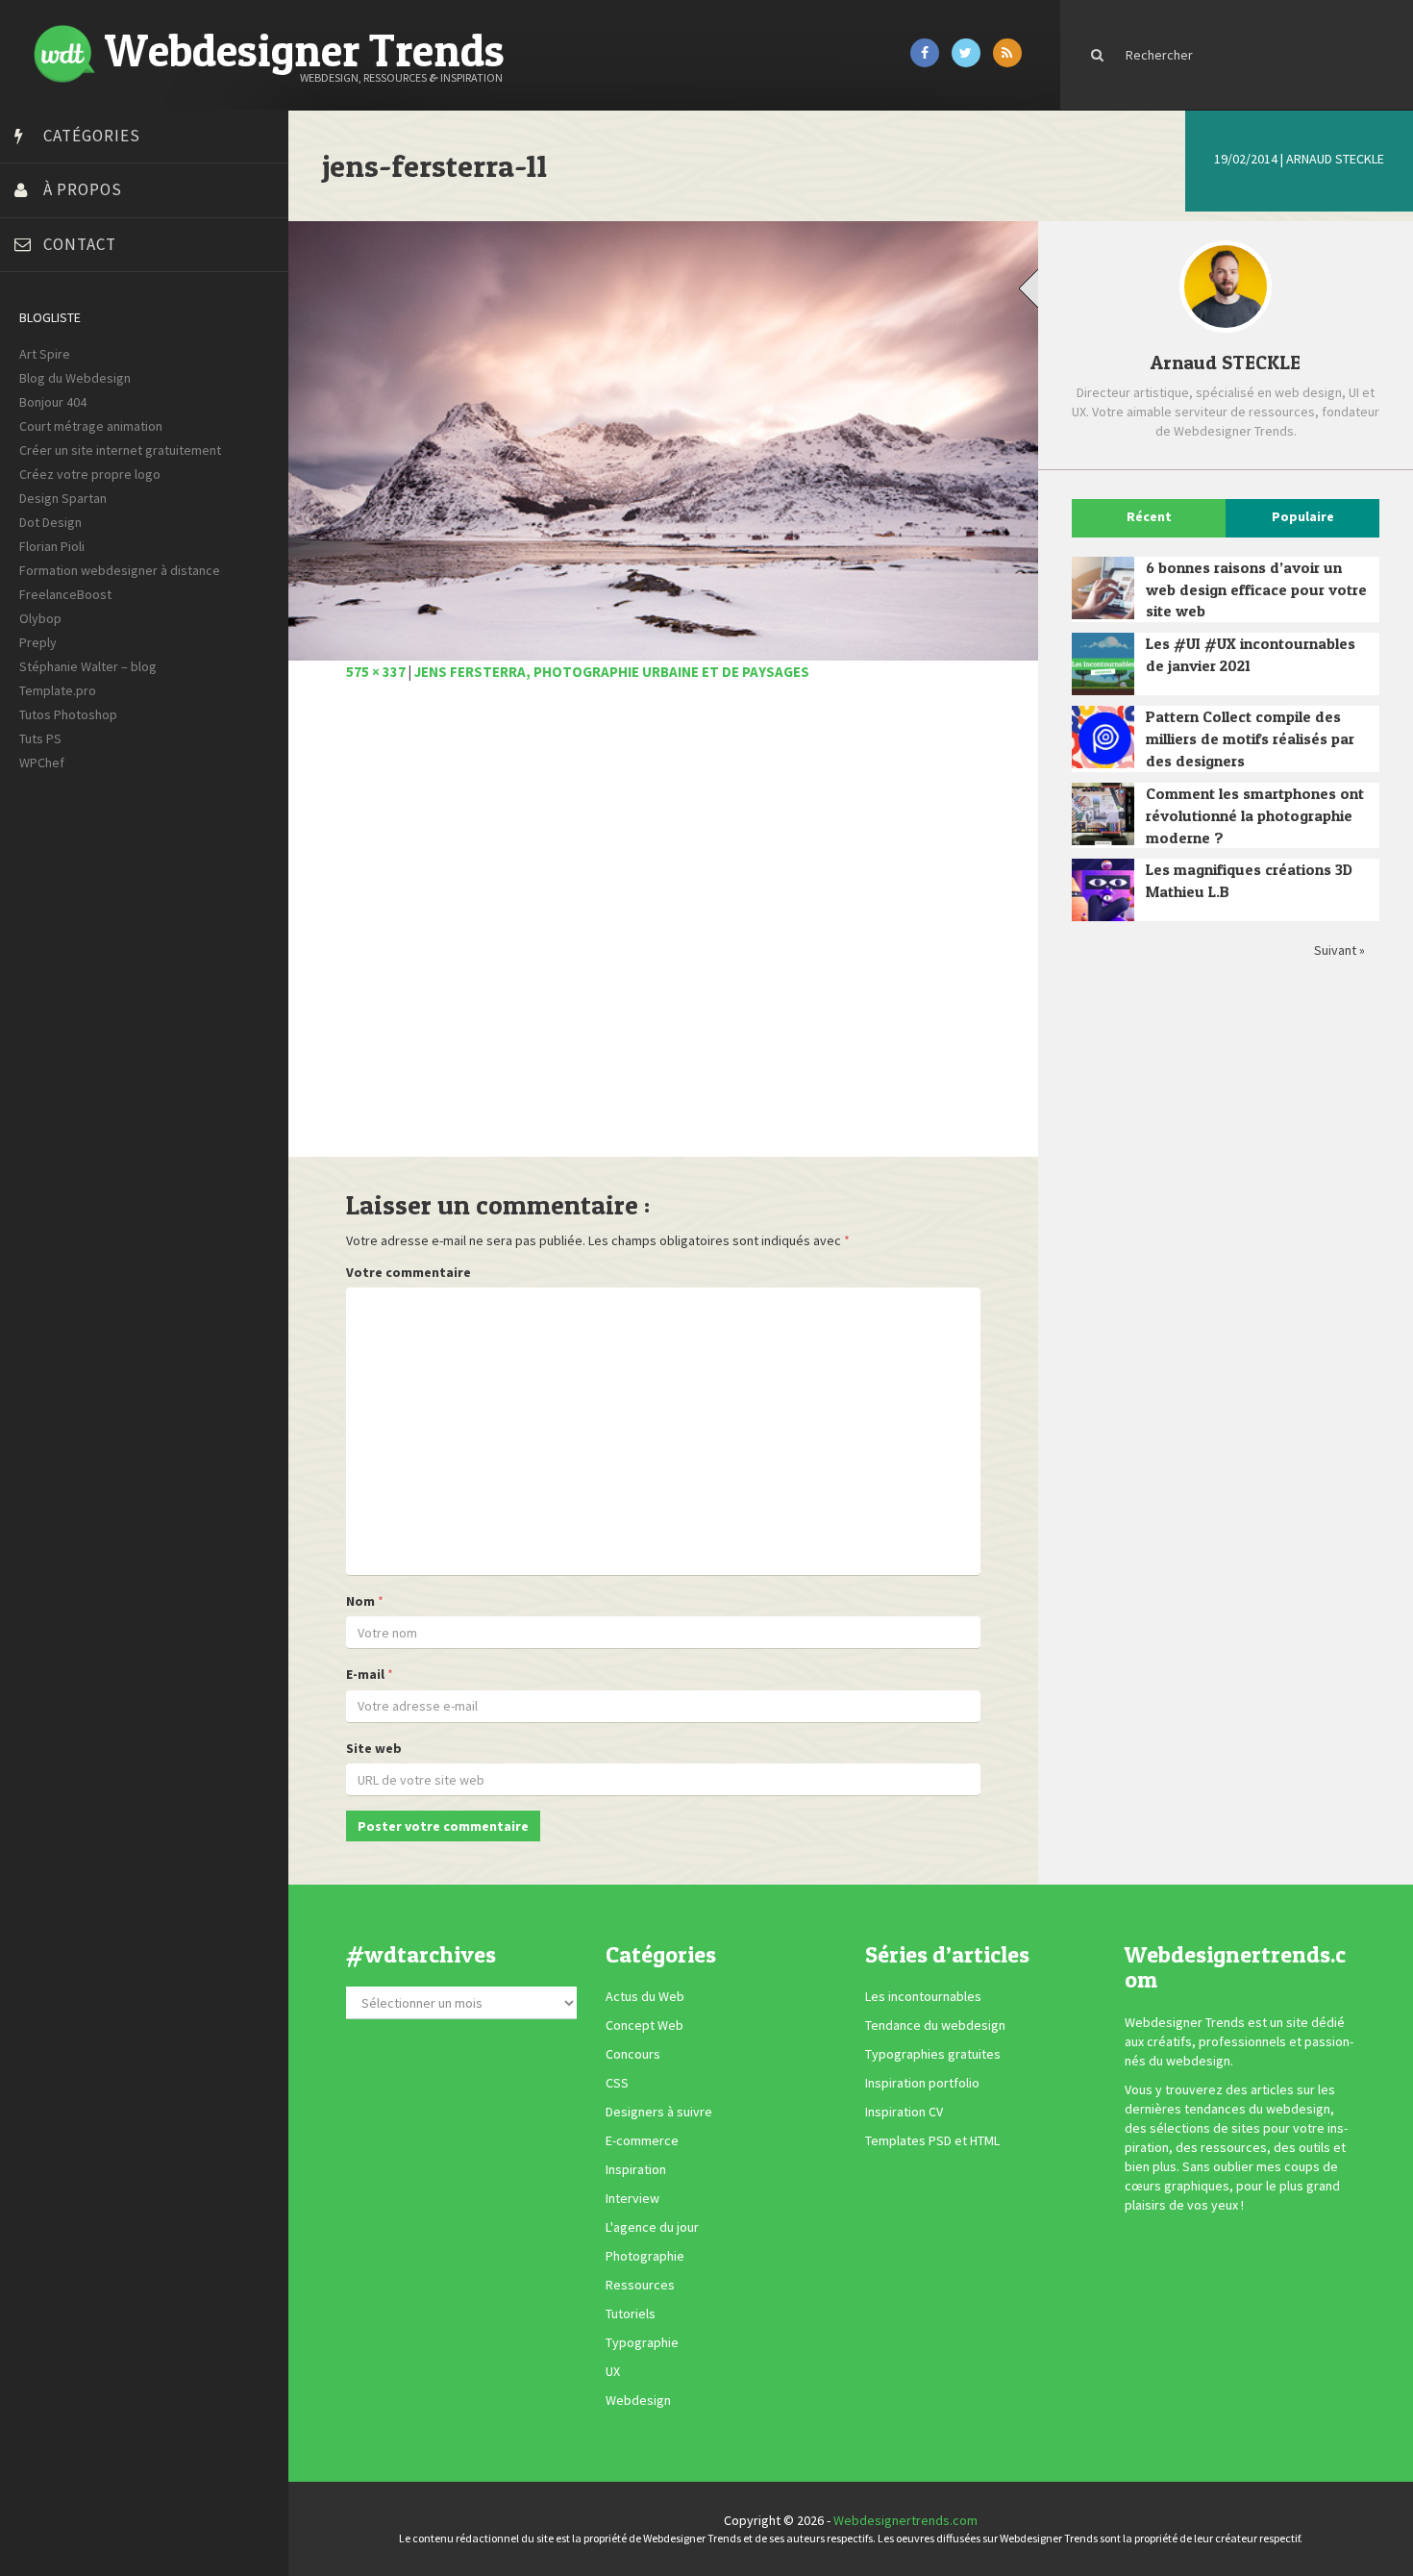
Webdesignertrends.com (905, 2520)
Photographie (645, 2256)
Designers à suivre (659, 2112)
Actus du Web (645, 1996)
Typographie (642, 2342)
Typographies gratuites (933, 2054)
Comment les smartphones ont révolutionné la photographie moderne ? (1255, 815)
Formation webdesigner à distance (120, 570)
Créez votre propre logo (90, 474)
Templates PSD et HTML (932, 2140)
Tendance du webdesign (935, 2025)
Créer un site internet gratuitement (120, 450)
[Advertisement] (663, 930)
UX (613, 2371)
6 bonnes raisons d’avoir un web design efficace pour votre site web (1256, 589)
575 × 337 (376, 672)
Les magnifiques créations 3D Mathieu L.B (1249, 880)
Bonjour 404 (53, 402)
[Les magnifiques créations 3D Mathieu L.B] (1103, 890)
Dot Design (50, 522)
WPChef (42, 763)
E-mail (365, 1674)
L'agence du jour (652, 2227)
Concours (633, 2054)
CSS (617, 2083)
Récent (1149, 516)
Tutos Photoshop (68, 714)
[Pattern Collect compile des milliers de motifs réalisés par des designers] (1103, 737)
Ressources (640, 2285)
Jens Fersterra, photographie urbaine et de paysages (612, 672)
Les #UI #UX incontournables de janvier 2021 (1251, 654)
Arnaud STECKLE (1335, 159)
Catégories (92, 136)
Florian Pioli (52, 546)
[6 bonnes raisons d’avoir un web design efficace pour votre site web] (1103, 588)
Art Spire (45, 354)
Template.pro (58, 690)
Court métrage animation (91, 426)
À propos (83, 189)
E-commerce (642, 2140)
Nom (360, 1601)
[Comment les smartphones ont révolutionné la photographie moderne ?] (1103, 814)
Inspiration (636, 2169)
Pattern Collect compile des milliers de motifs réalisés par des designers (1250, 738)
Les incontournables (923, 1996)
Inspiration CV (904, 2112)
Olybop (40, 618)
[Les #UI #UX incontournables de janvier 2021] (1103, 664)
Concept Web (645, 2025)
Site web (374, 1748)
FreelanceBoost (65, 594)
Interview (632, 2198)
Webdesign (638, 2400)
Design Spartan (63, 498)
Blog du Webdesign (75, 378)
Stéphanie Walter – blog (88, 666)
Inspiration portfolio (922, 2083)
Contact (80, 244)
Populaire (1303, 516)
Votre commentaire (409, 1272)
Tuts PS (40, 738)
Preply (38, 642)
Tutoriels (631, 2313)
